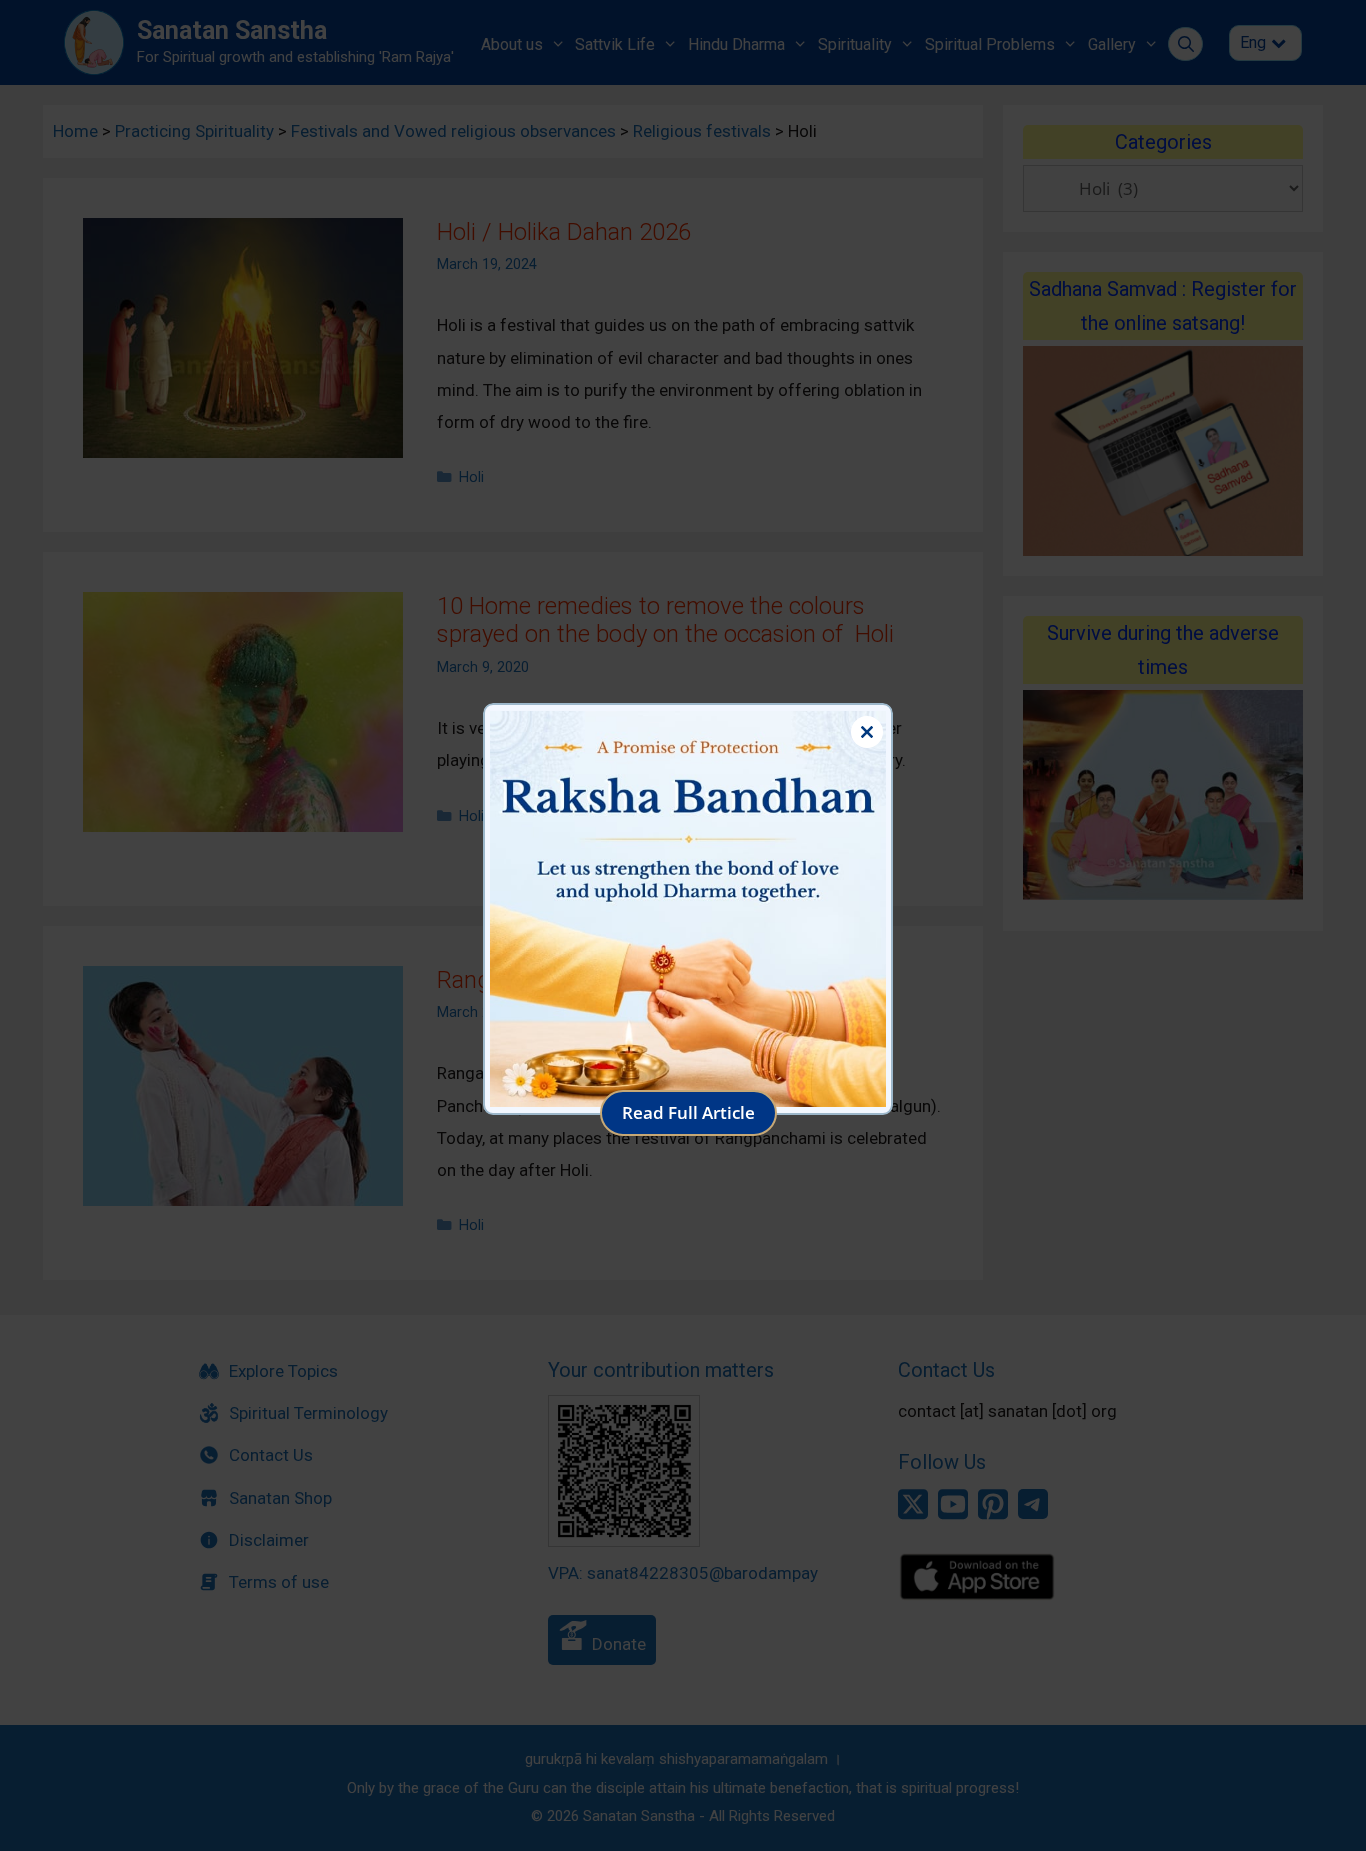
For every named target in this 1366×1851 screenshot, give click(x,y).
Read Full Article (688, 1112)
